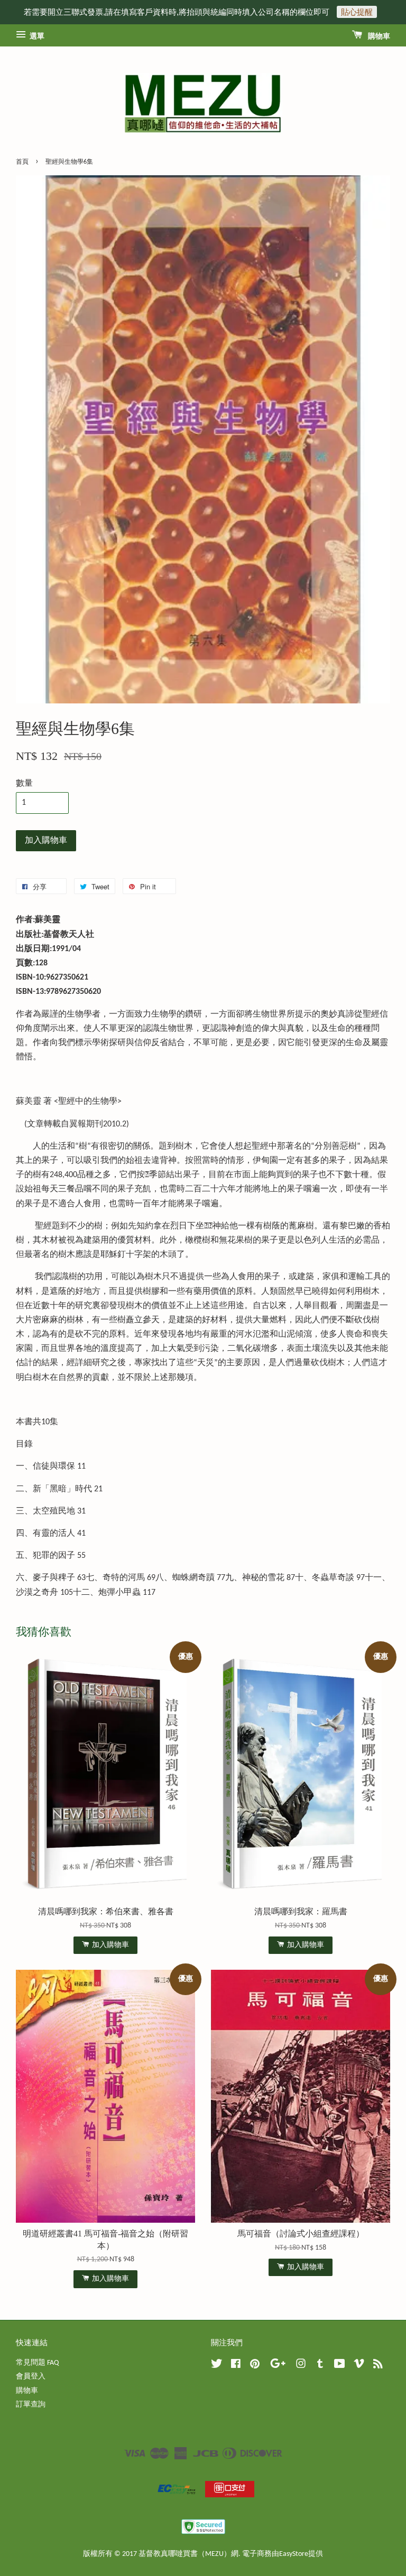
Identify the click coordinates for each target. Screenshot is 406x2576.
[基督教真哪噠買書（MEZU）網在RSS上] (378, 2366)
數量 (24, 784)
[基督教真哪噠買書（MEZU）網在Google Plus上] (278, 2366)
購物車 (378, 37)
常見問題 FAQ (37, 2363)
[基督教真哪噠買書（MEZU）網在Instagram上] (301, 2366)
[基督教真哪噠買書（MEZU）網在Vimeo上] (359, 2366)
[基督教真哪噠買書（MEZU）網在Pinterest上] (255, 2366)
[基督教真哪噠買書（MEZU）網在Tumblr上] (320, 2366)
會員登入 (31, 2377)
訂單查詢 (31, 2405)
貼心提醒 (357, 12)
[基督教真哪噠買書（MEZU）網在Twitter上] (217, 2366)
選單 (36, 37)
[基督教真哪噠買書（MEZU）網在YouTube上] (340, 2366)
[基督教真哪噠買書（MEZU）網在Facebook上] (236, 2366)
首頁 (22, 162)
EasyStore (294, 2554)
